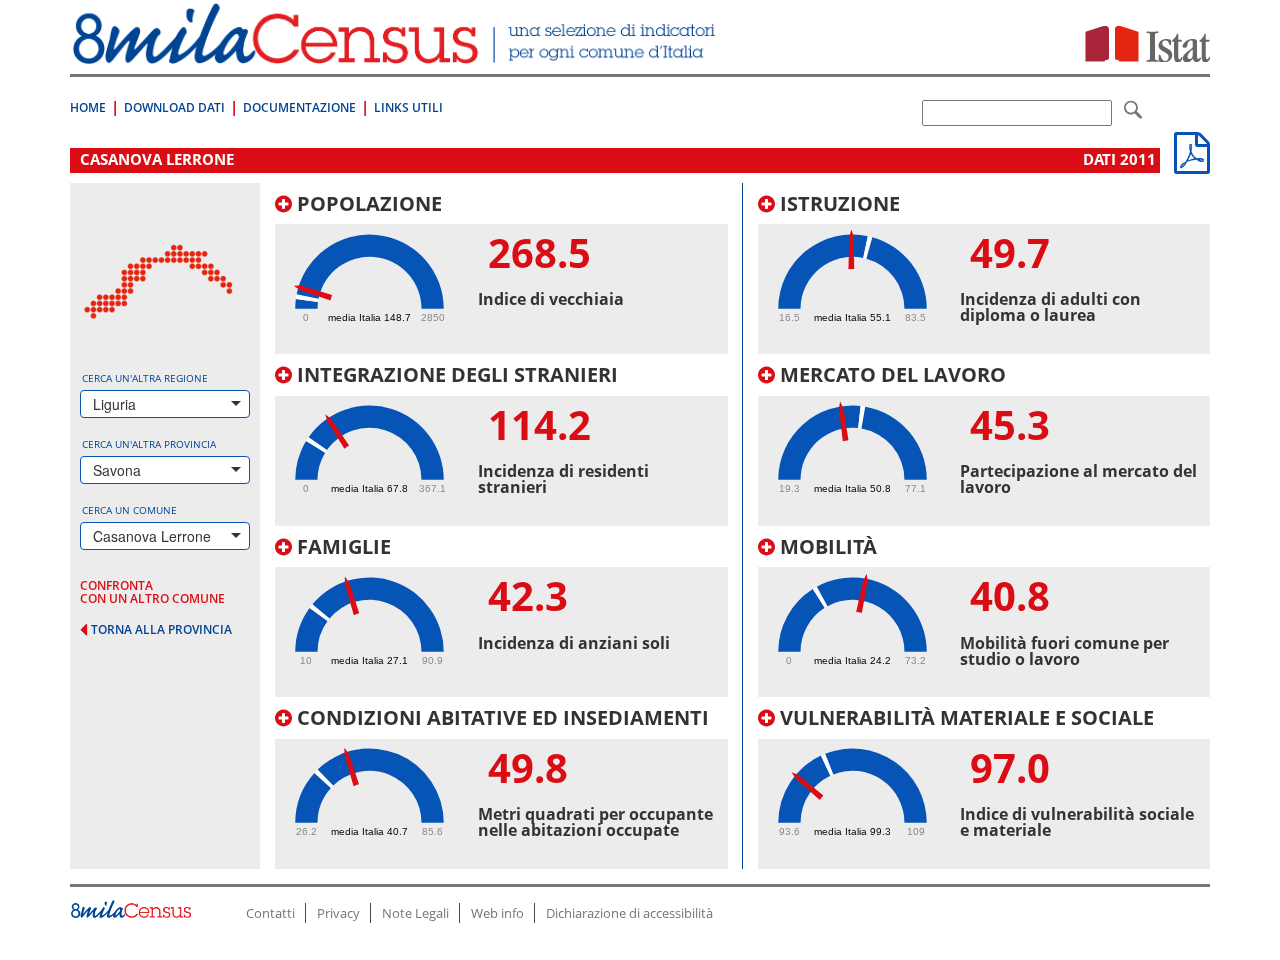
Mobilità (826, 546)
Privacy (338, 913)
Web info (497, 913)
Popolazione (367, 203)
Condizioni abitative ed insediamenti (500, 717)
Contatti (270, 913)
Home (88, 107)
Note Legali (415, 913)
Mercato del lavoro (890, 374)
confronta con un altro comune (152, 592)
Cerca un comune (129, 510)
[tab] (501, 274)
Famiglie (341, 546)
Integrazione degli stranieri (455, 374)
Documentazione (299, 107)
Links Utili (408, 107)
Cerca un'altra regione (145, 378)
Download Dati (174, 107)
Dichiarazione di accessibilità (629, 913)
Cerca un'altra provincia (149, 444)
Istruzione (837, 203)
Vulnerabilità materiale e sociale (964, 717)
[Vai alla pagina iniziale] (396, 53)
